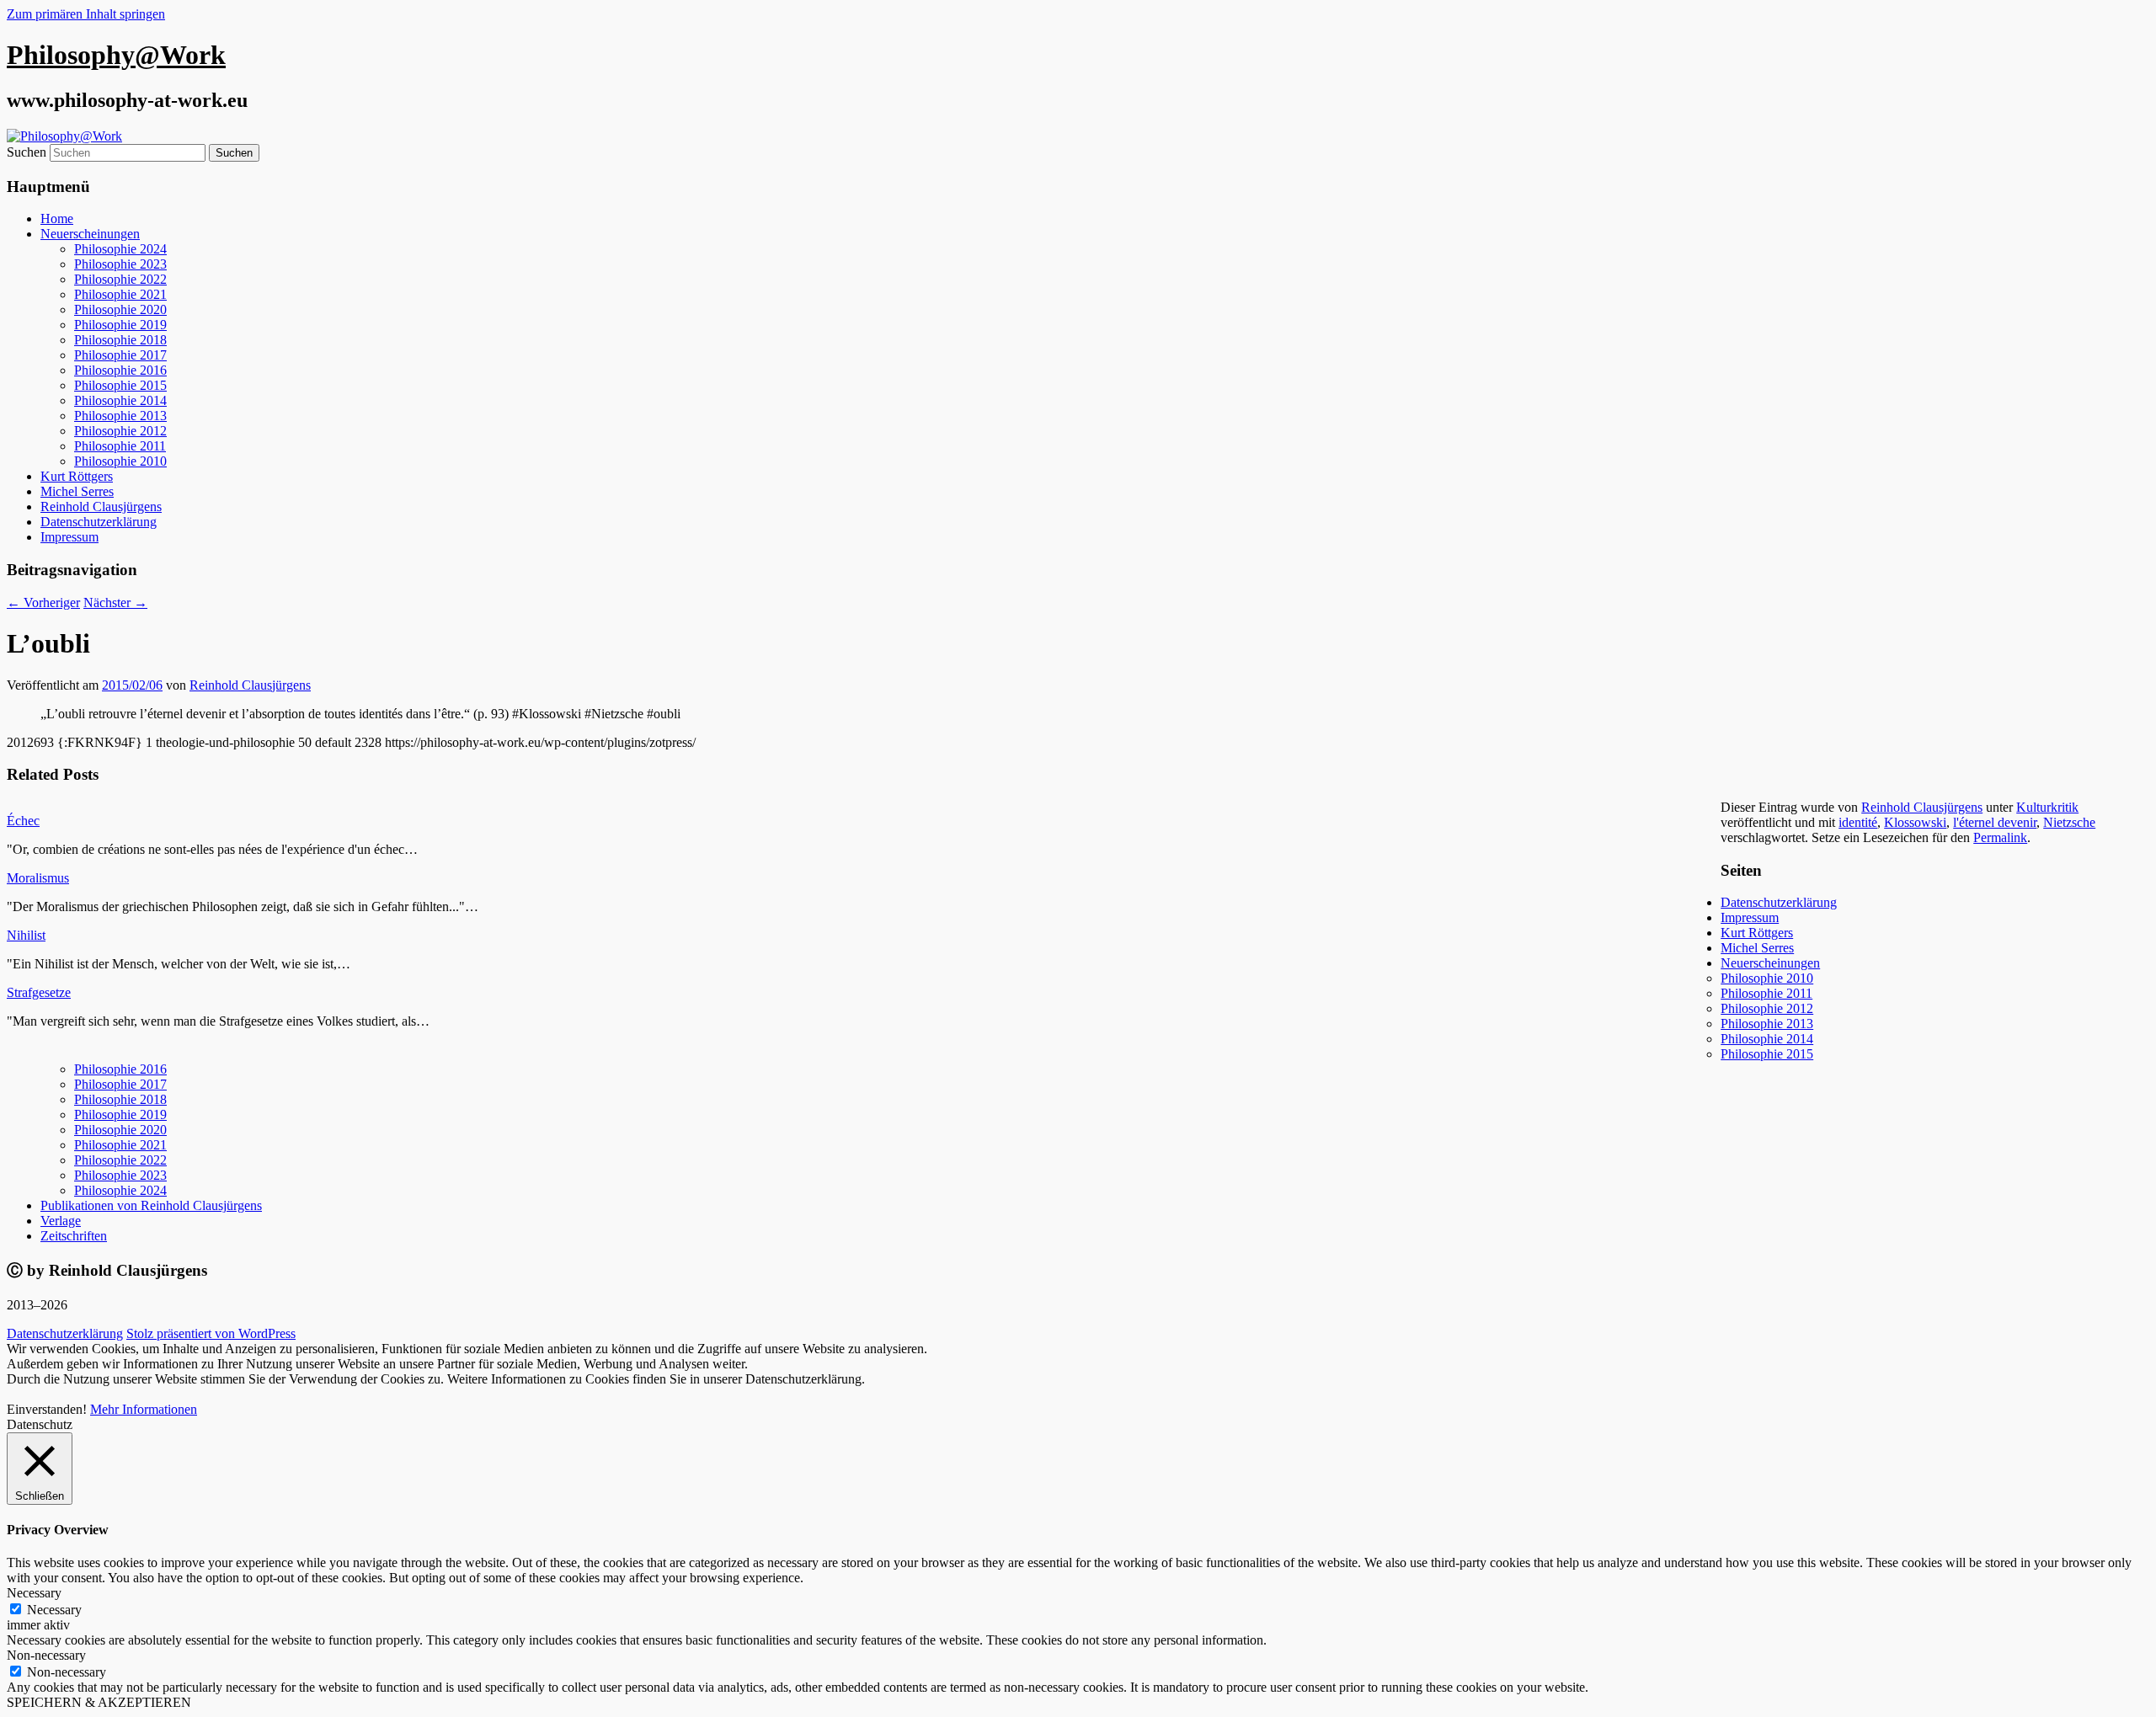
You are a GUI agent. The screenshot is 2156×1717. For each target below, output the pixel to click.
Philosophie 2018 (120, 340)
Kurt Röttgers (77, 476)
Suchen (27, 152)
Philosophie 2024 (120, 249)
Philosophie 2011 (120, 446)
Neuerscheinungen (90, 234)
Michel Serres (77, 491)
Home (57, 219)
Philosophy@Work (116, 55)
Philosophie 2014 (120, 400)
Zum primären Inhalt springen (86, 14)
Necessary (54, 1610)
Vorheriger (43, 603)
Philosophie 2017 (120, 355)
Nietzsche (2069, 822)
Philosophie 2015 (120, 385)
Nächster (115, 603)
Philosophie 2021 (120, 294)
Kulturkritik (2047, 807)
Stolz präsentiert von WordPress (211, 1333)
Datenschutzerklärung (99, 522)
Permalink (2000, 837)
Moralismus (38, 878)
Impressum (69, 537)
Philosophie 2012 (120, 431)
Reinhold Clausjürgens (101, 507)
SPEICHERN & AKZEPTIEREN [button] (99, 1702)
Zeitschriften (74, 1236)
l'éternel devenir (1995, 822)
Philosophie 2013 (120, 416)
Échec (23, 821)
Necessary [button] (34, 1593)
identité (1858, 822)
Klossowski (1915, 822)
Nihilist (26, 935)
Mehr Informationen (144, 1409)
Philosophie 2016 (120, 370)
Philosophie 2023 (120, 264)
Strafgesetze (39, 992)
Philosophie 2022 (120, 279)
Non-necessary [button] (46, 1655)
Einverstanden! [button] (47, 1409)
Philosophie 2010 (120, 461)
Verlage (61, 1221)
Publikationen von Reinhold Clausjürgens (151, 1205)
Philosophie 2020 (120, 309)
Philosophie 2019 (120, 325)
